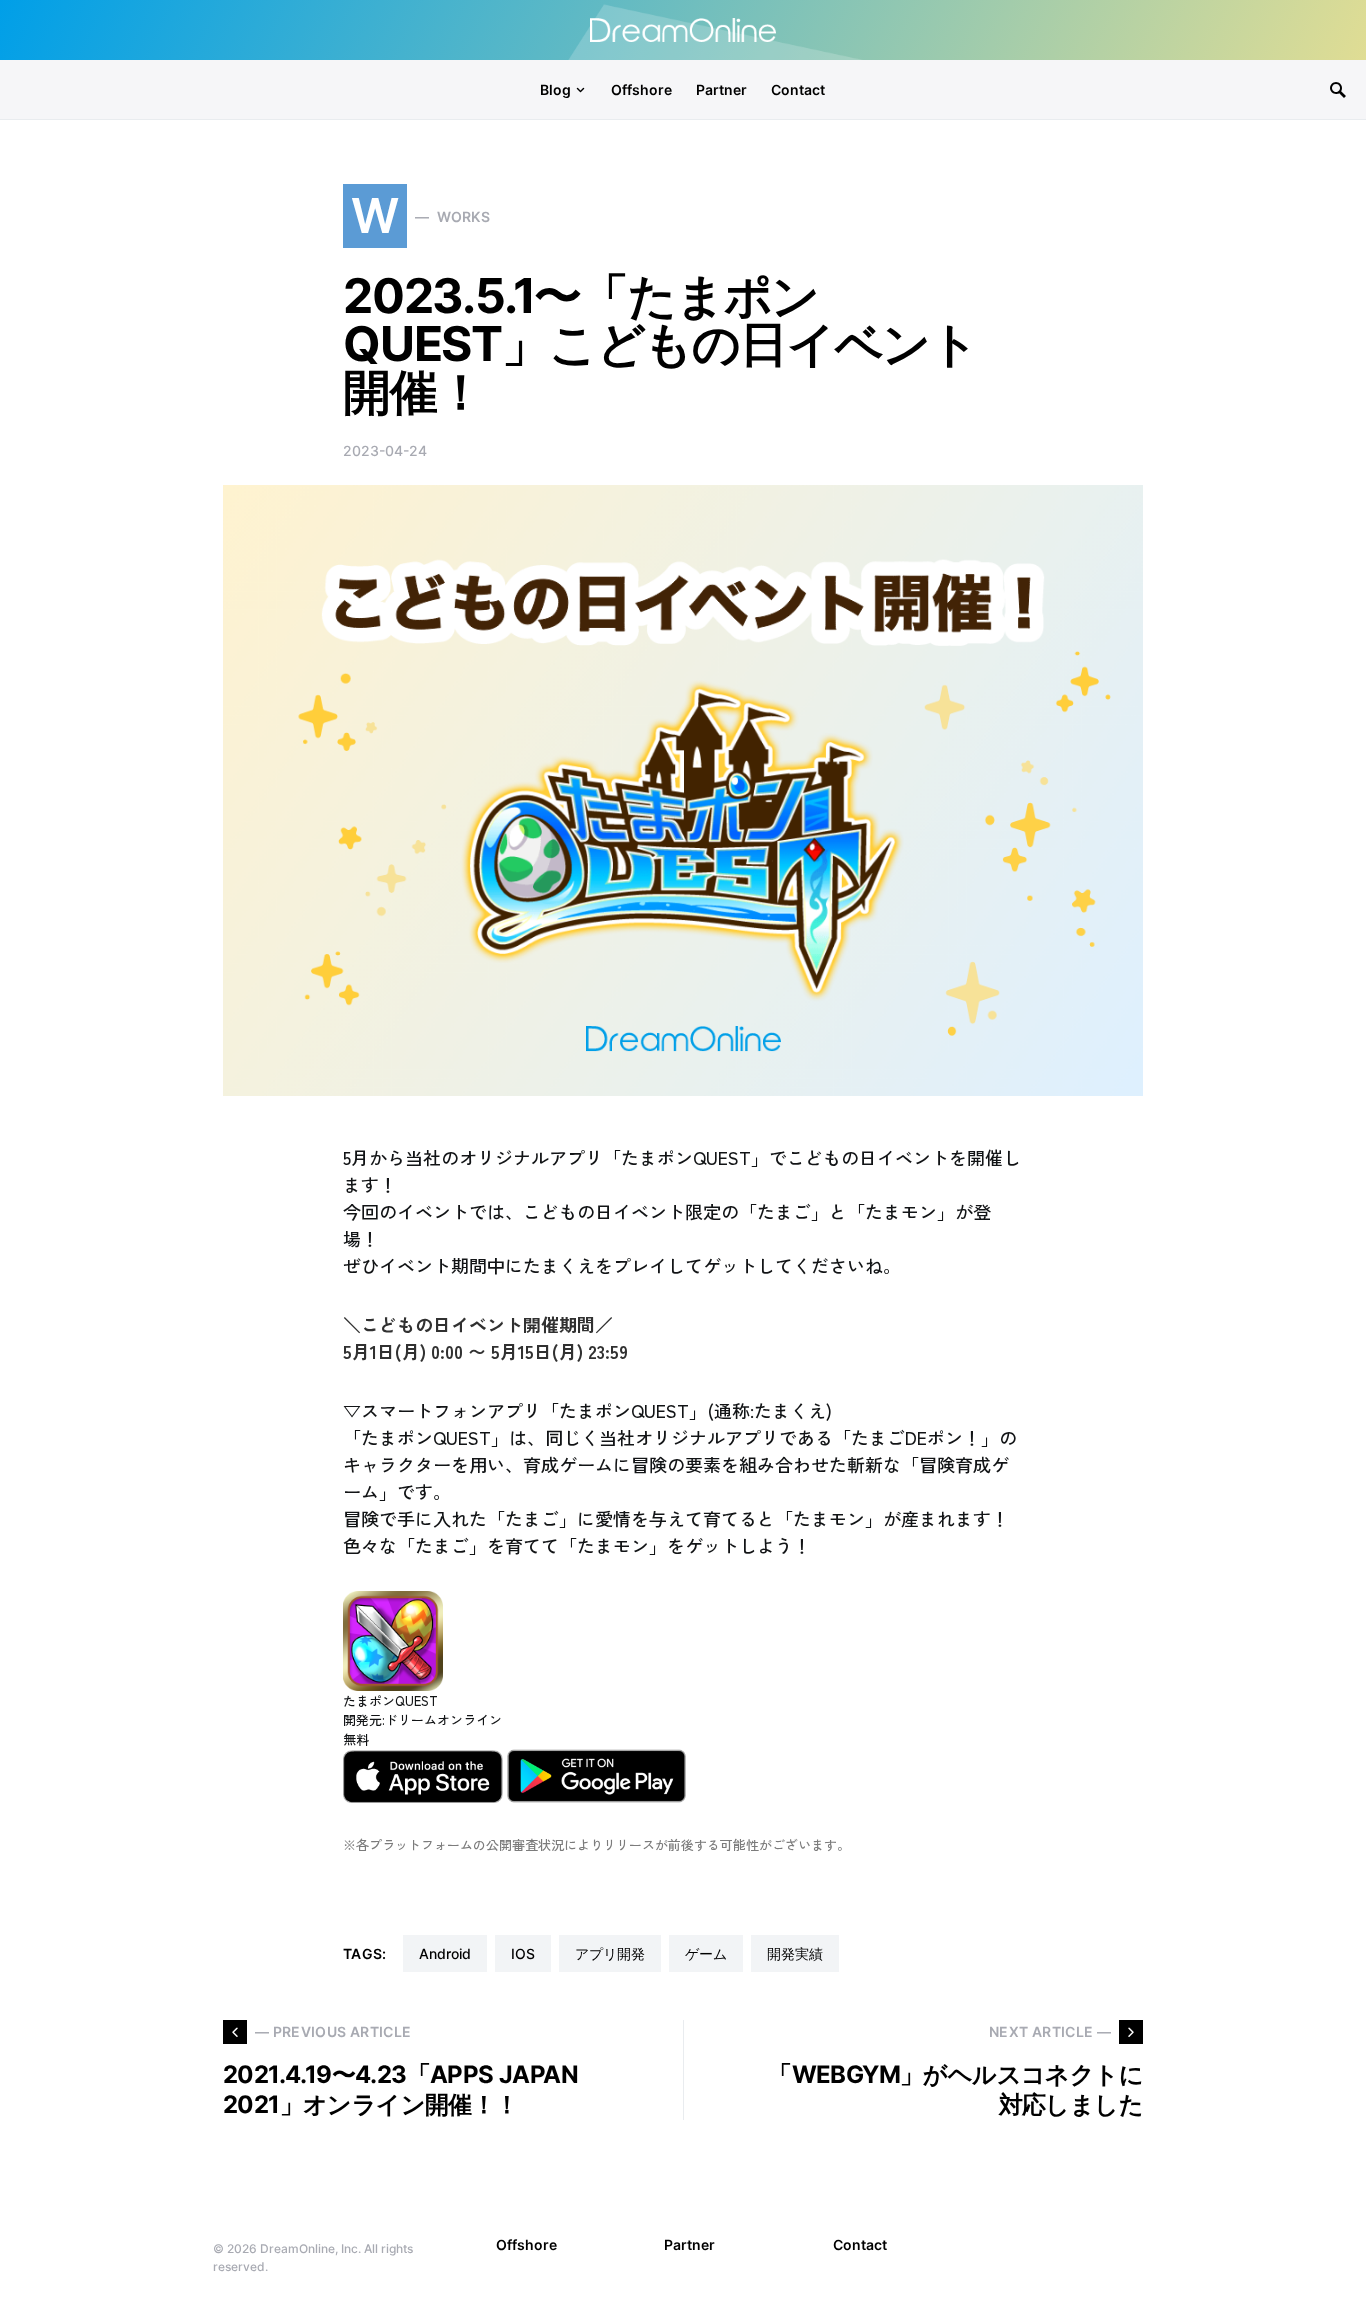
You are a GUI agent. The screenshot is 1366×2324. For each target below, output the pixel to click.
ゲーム (706, 1953)
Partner (689, 2244)
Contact (860, 2244)
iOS (523, 1953)
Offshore (526, 2244)
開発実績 (795, 1953)
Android (445, 1953)
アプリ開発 (610, 1953)
